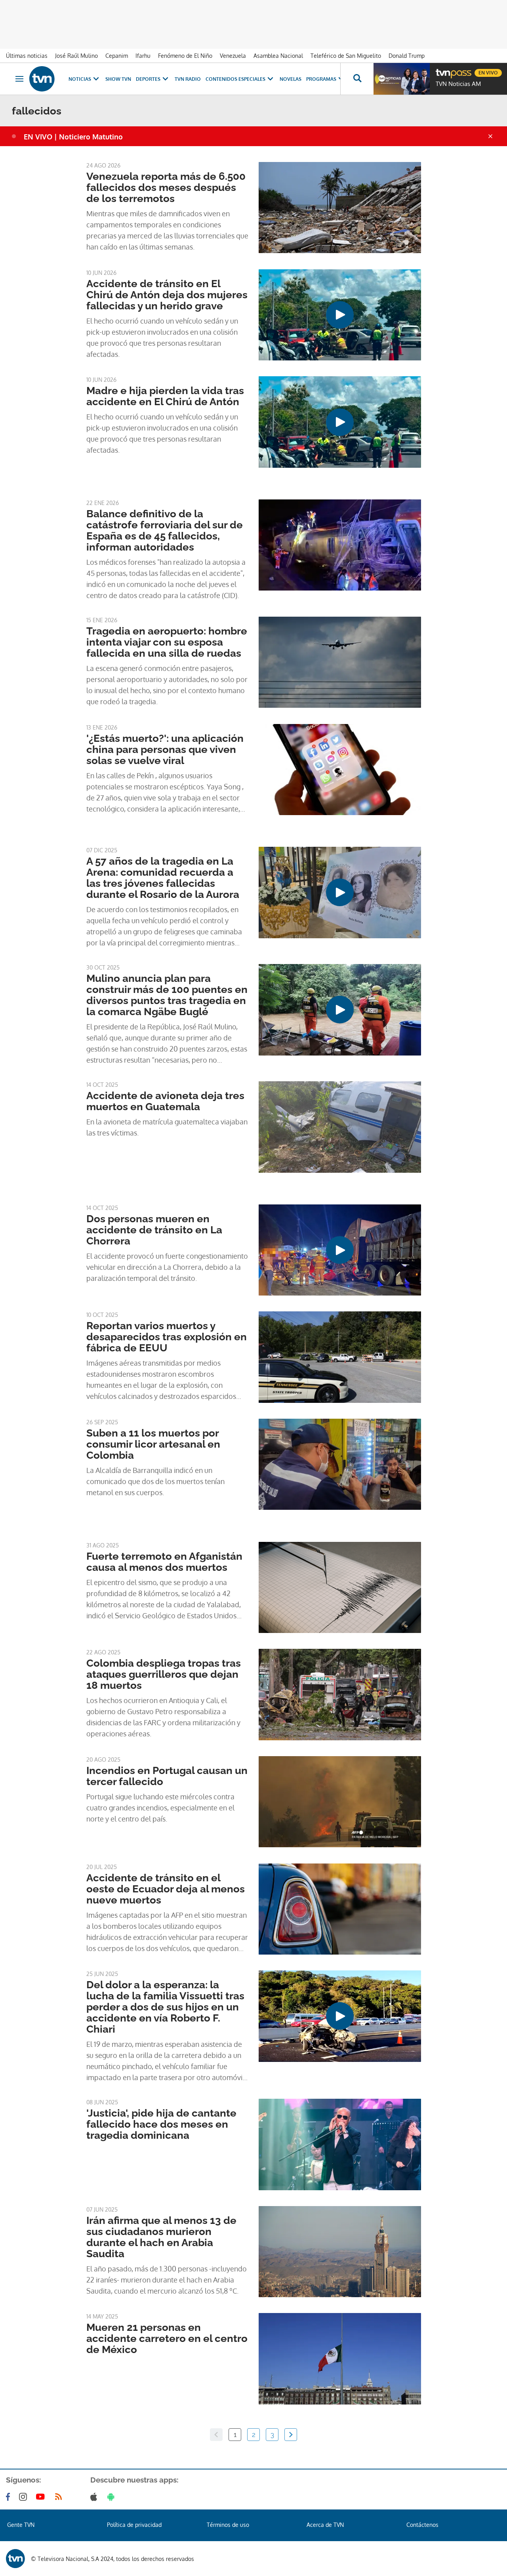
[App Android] (112, 2497)
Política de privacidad (134, 2525)
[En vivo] (442, 70)
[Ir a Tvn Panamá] (42, 79)
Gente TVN (21, 2525)
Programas (321, 79)
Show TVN (118, 79)
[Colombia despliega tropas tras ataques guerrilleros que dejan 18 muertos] (340, 1694)
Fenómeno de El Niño (185, 56)
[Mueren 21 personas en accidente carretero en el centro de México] (340, 2359)
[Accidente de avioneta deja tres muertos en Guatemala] (340, 1127)
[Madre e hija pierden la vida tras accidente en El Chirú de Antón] (340, 422)
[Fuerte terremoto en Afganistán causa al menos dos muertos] (340, 1587)
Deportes (148, 79)
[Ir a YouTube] (42, 2497)
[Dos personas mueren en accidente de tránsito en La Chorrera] (340, 1250)
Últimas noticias (27, 56)
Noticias (80, 79)
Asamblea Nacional (278, 56)
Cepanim (117, 56)
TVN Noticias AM (458, 84)
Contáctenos (422, 2525)
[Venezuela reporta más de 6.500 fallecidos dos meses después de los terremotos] (340, 208)
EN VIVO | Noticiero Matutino (73, 137)
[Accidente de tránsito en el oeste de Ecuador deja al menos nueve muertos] (340, 1909)
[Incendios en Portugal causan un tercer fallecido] (340, 1802)
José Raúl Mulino (76, 56)
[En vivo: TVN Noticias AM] (402, 79)
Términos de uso (228, 2525)
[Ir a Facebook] (10, 2497)
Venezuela (233, 56)
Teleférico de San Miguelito (346, 56)
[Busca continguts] (357, 79)
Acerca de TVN (325, 2525)
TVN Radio (188, 79)
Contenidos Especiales (235, 79)
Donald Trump (407, 56)
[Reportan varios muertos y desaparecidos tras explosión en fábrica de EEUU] (340, 1357)
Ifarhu (143, 56)
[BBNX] (15, 2559)
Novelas (291, 79)
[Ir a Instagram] (25, 2497)
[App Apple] (95, 2497)
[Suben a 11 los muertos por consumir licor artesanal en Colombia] (340, 1464)
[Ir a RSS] (60, 2497)
